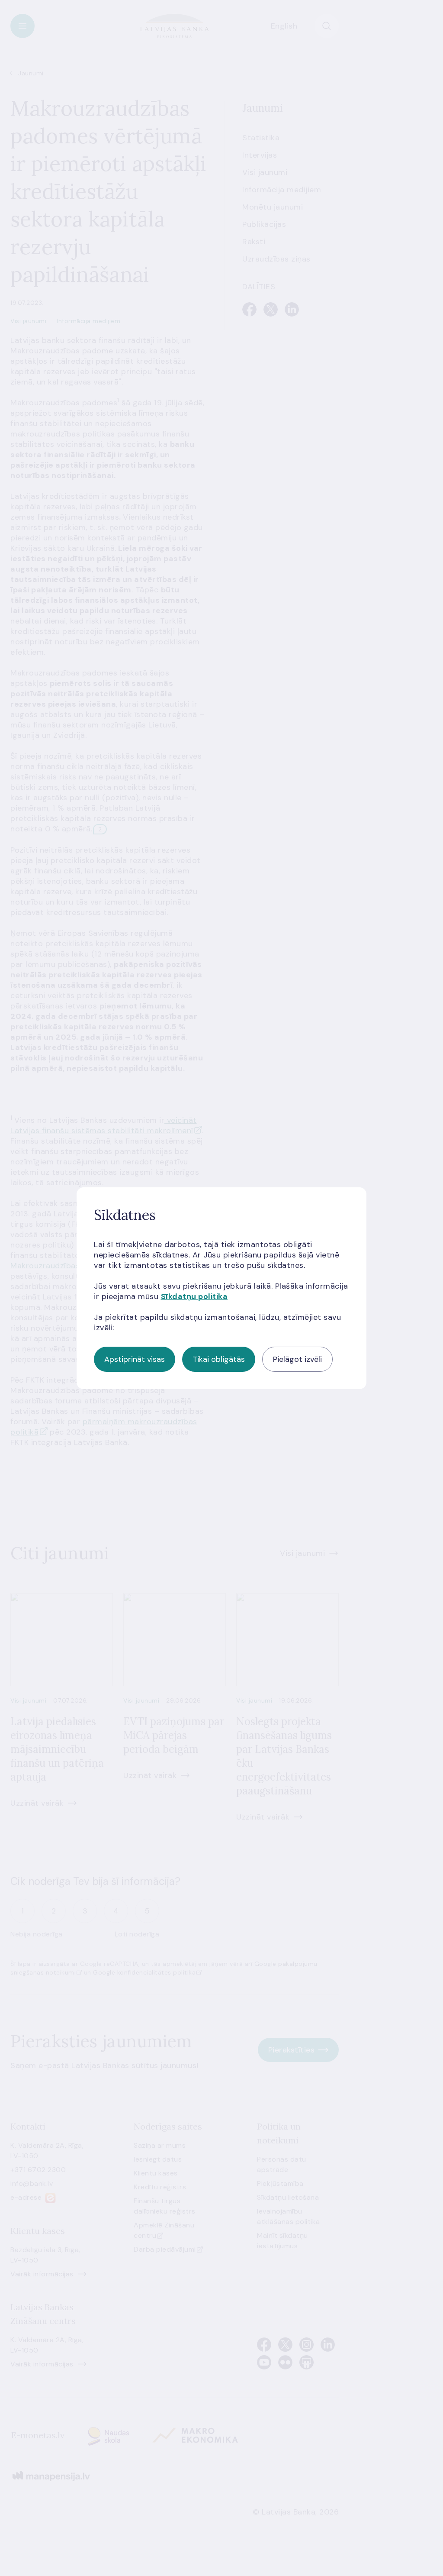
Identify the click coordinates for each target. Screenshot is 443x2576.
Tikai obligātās (219, 1359)
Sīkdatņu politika (194, 1296)
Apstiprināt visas (135, 1359)
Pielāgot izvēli (297, 1359)
